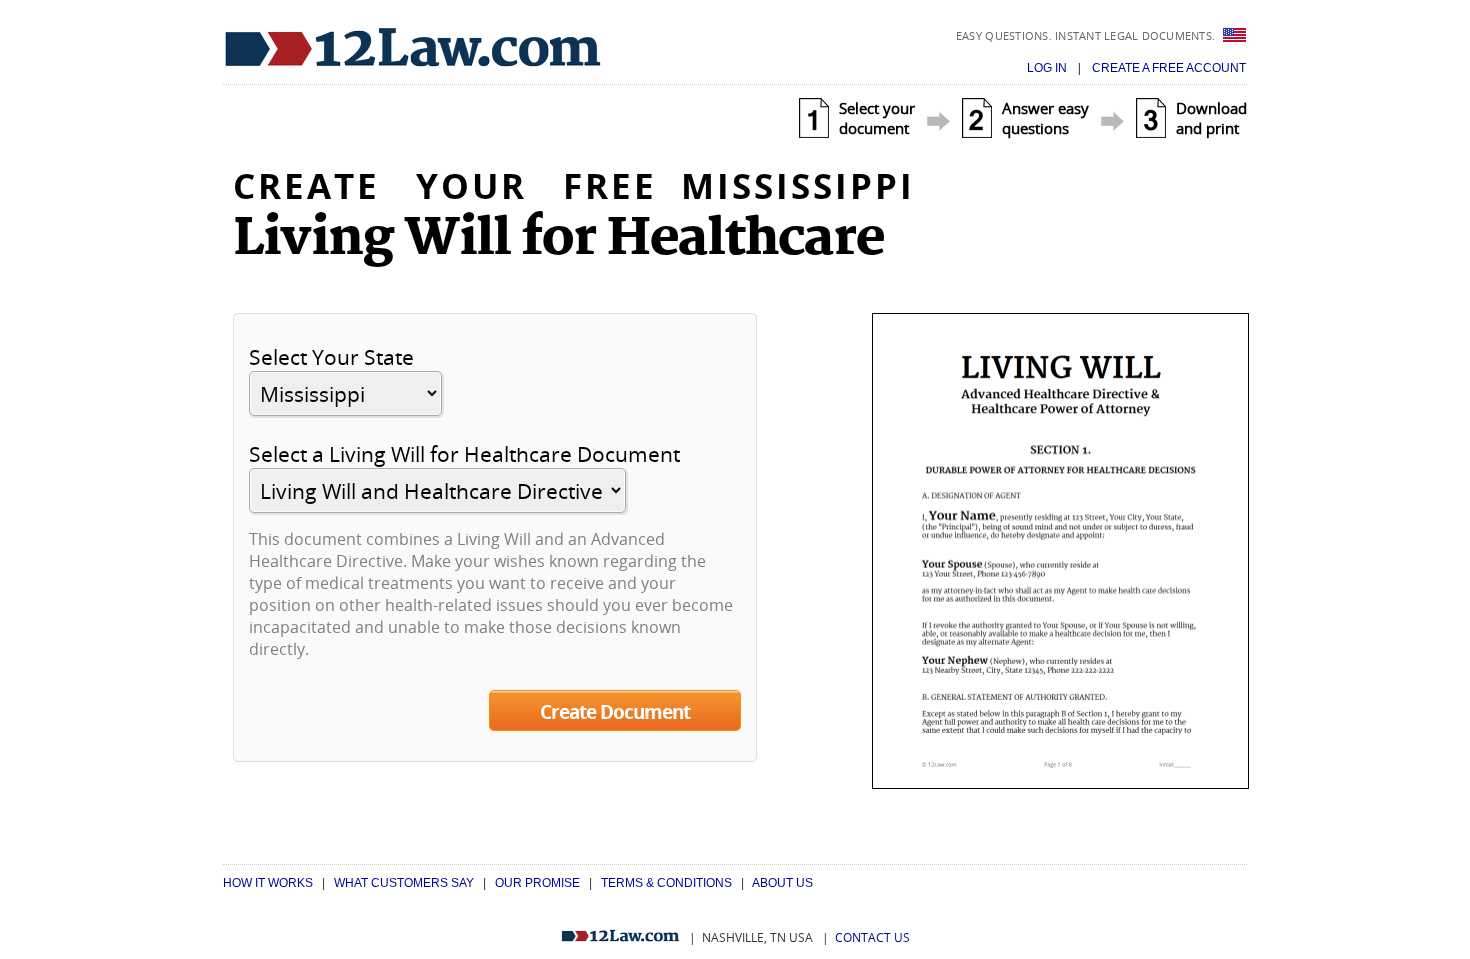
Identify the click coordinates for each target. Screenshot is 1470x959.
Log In (1048, 68)
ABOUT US (782, 883)
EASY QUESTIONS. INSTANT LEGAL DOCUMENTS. (1087, 35)
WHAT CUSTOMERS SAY (404, 883)
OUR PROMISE (537, 883)
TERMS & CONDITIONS (666, 883)
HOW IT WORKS (268, 883)
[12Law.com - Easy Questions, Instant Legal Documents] (413, 48)
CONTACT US (872, 937)
